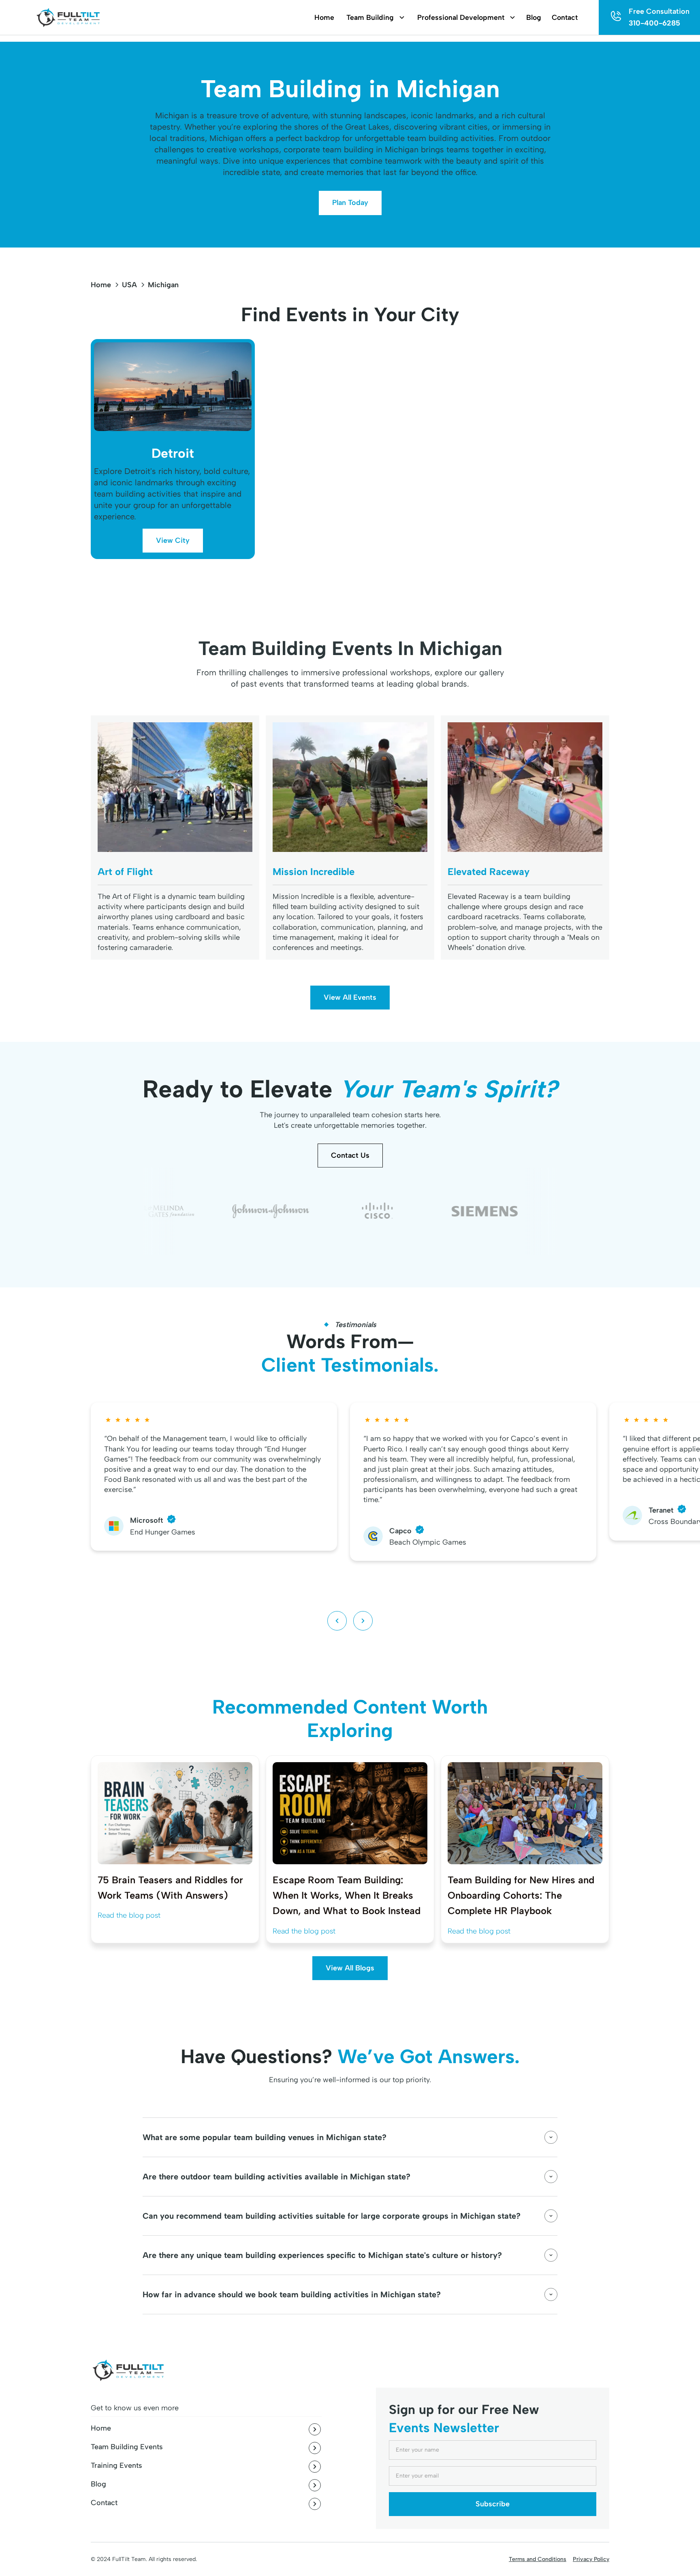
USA (129, 285)
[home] (67, 18)
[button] (371, 18)
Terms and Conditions (538, 2559)
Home (101, 285)
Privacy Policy (591, 2559)
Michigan (163, 285)
